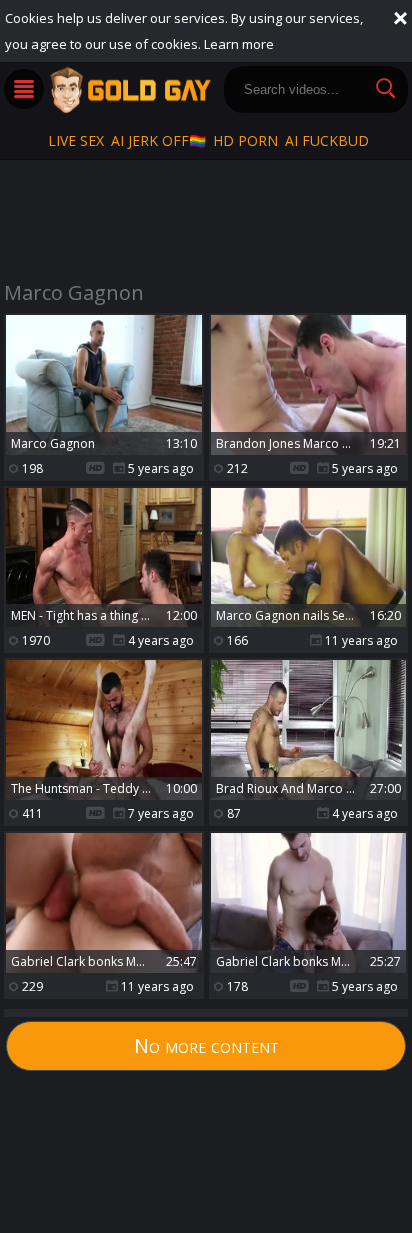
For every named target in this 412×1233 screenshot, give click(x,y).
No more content (206, 1045)
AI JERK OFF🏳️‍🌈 (158, 140)
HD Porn (245, 140)
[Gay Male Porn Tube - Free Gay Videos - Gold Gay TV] (130, 90)
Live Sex (76, 140)
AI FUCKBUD (327, 140)
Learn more (239, 44)
